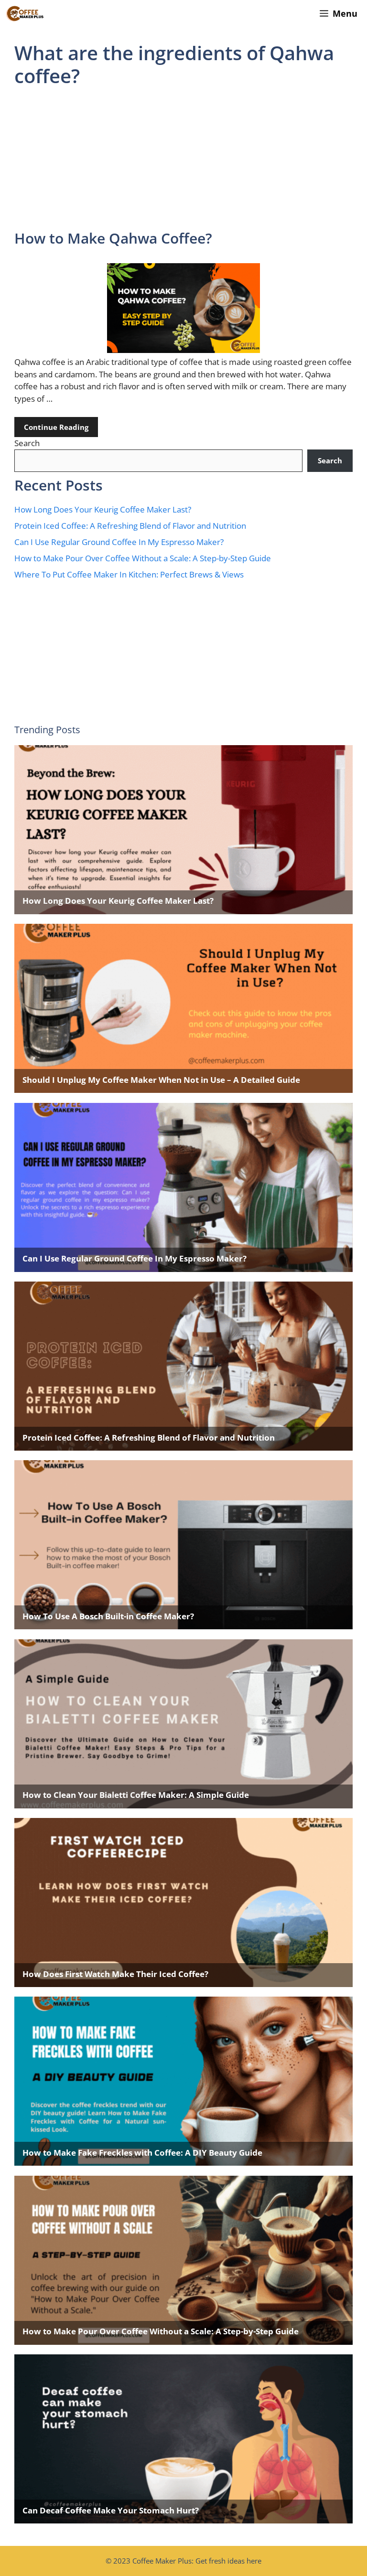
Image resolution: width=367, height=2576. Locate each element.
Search (27, 443)
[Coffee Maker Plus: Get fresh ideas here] (25, 14)
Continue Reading (56, 427)
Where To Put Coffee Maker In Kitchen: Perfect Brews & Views (129, 574)
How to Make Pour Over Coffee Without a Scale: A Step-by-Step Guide (143, 558)
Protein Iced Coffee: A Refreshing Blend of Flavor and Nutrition (131, 526)
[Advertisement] (183, 159)
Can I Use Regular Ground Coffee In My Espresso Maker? (119, 542)
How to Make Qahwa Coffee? (113, 238)
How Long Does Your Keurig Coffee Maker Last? (103, 509)
